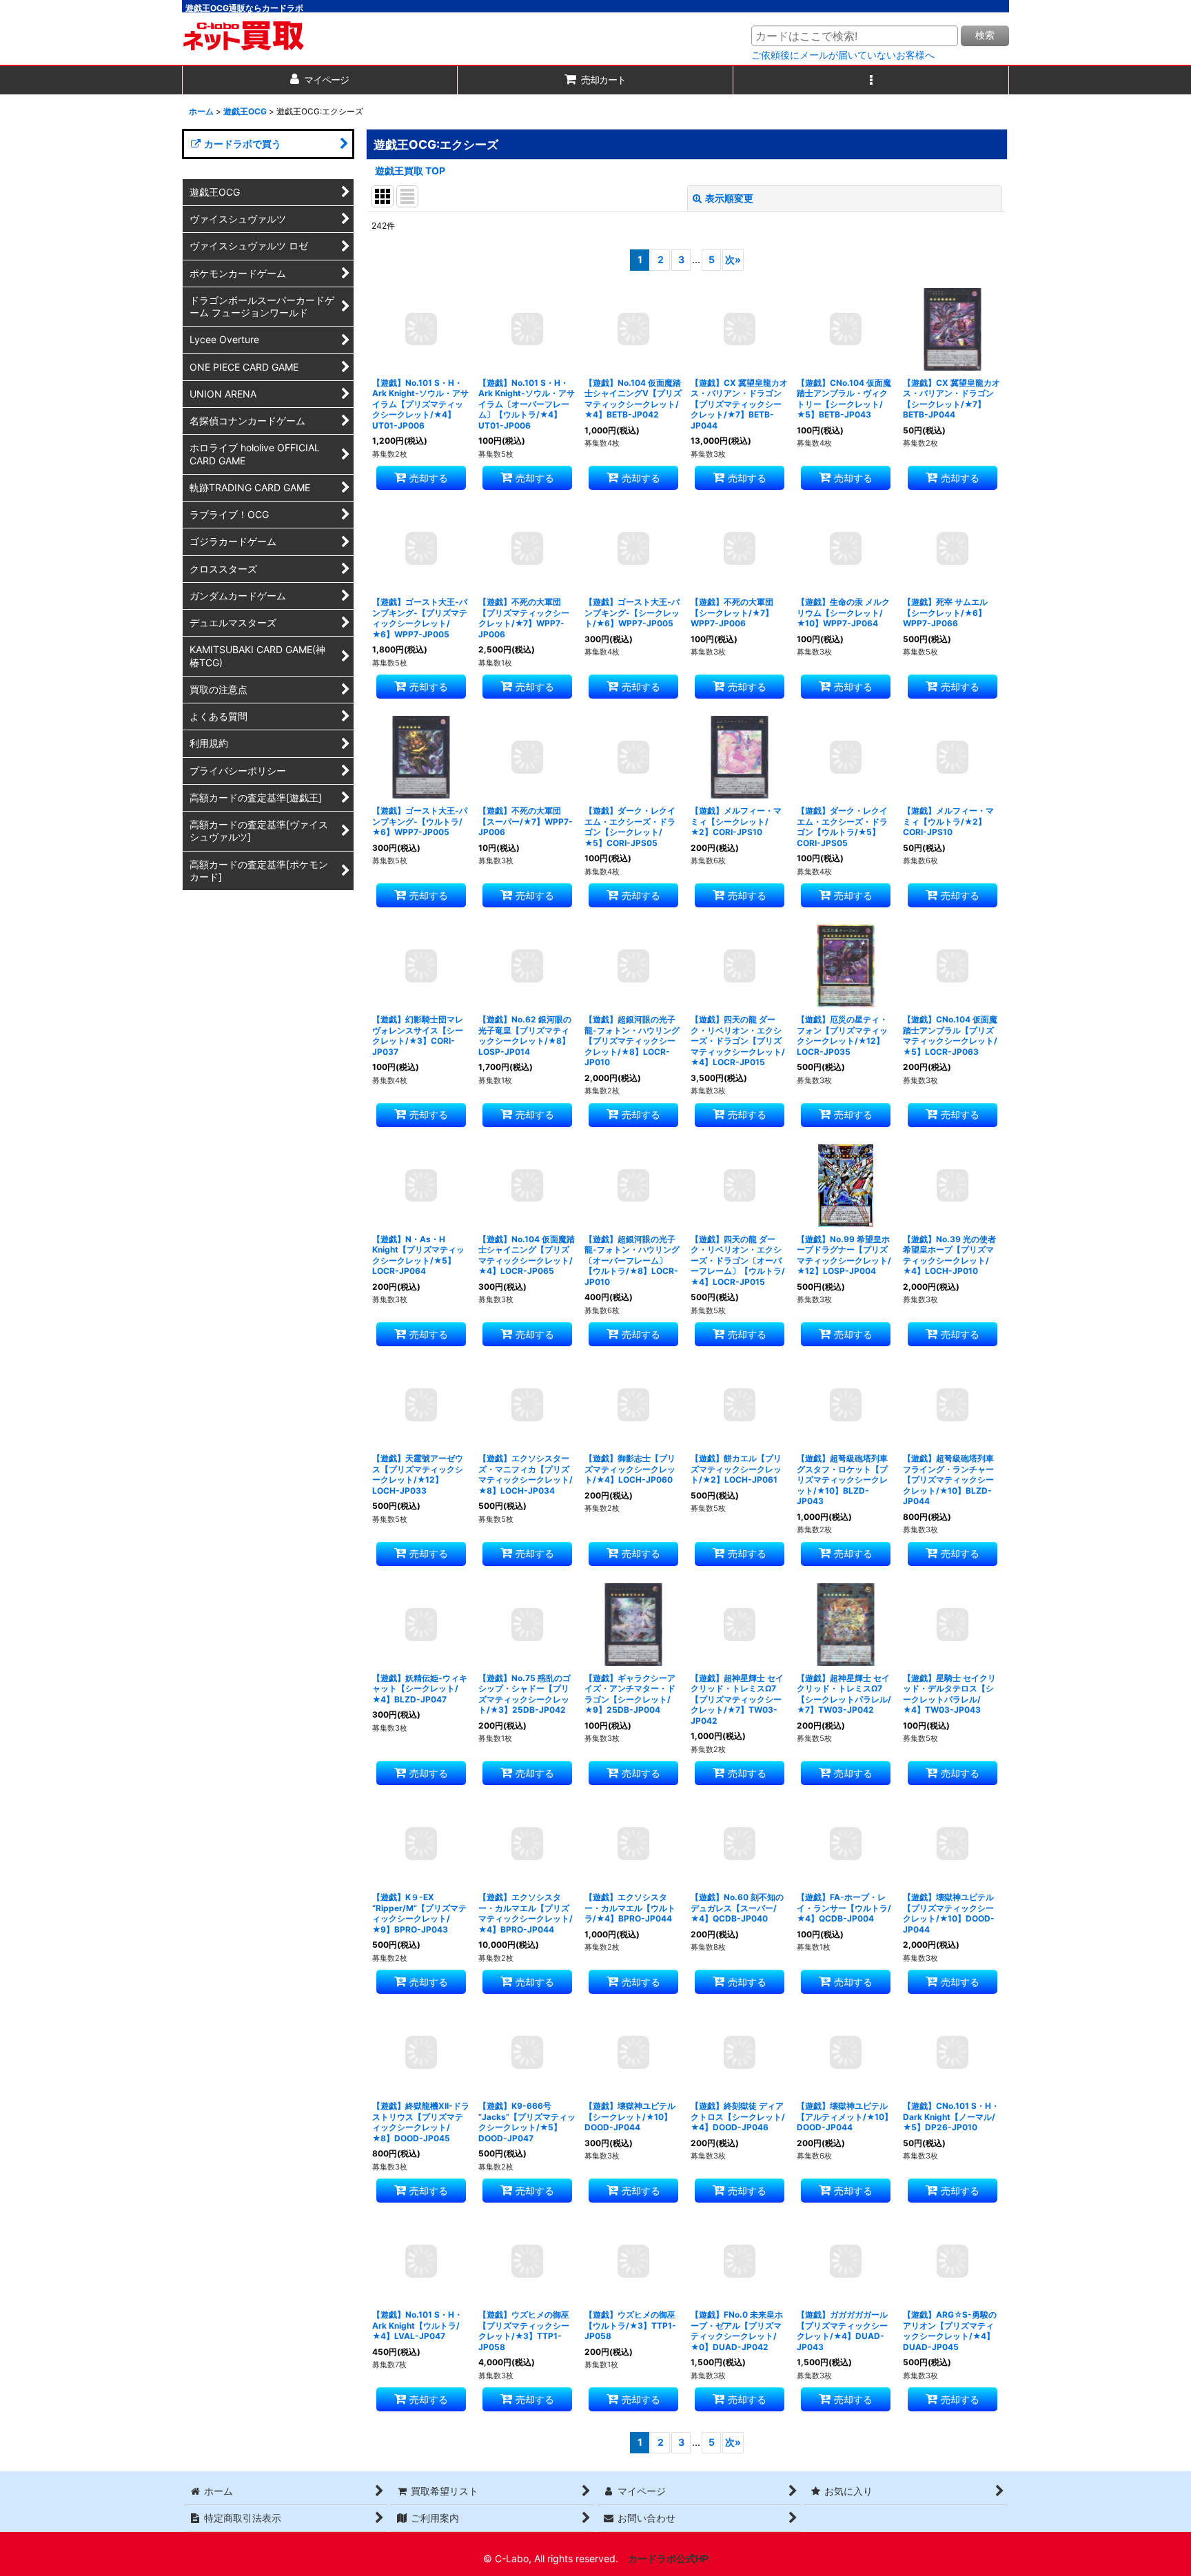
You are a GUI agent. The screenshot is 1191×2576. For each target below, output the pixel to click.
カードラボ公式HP (668, 2558)
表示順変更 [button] (729, 198)
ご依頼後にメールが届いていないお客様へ (843, 55)
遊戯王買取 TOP (410, 171)
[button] (871, 80)
